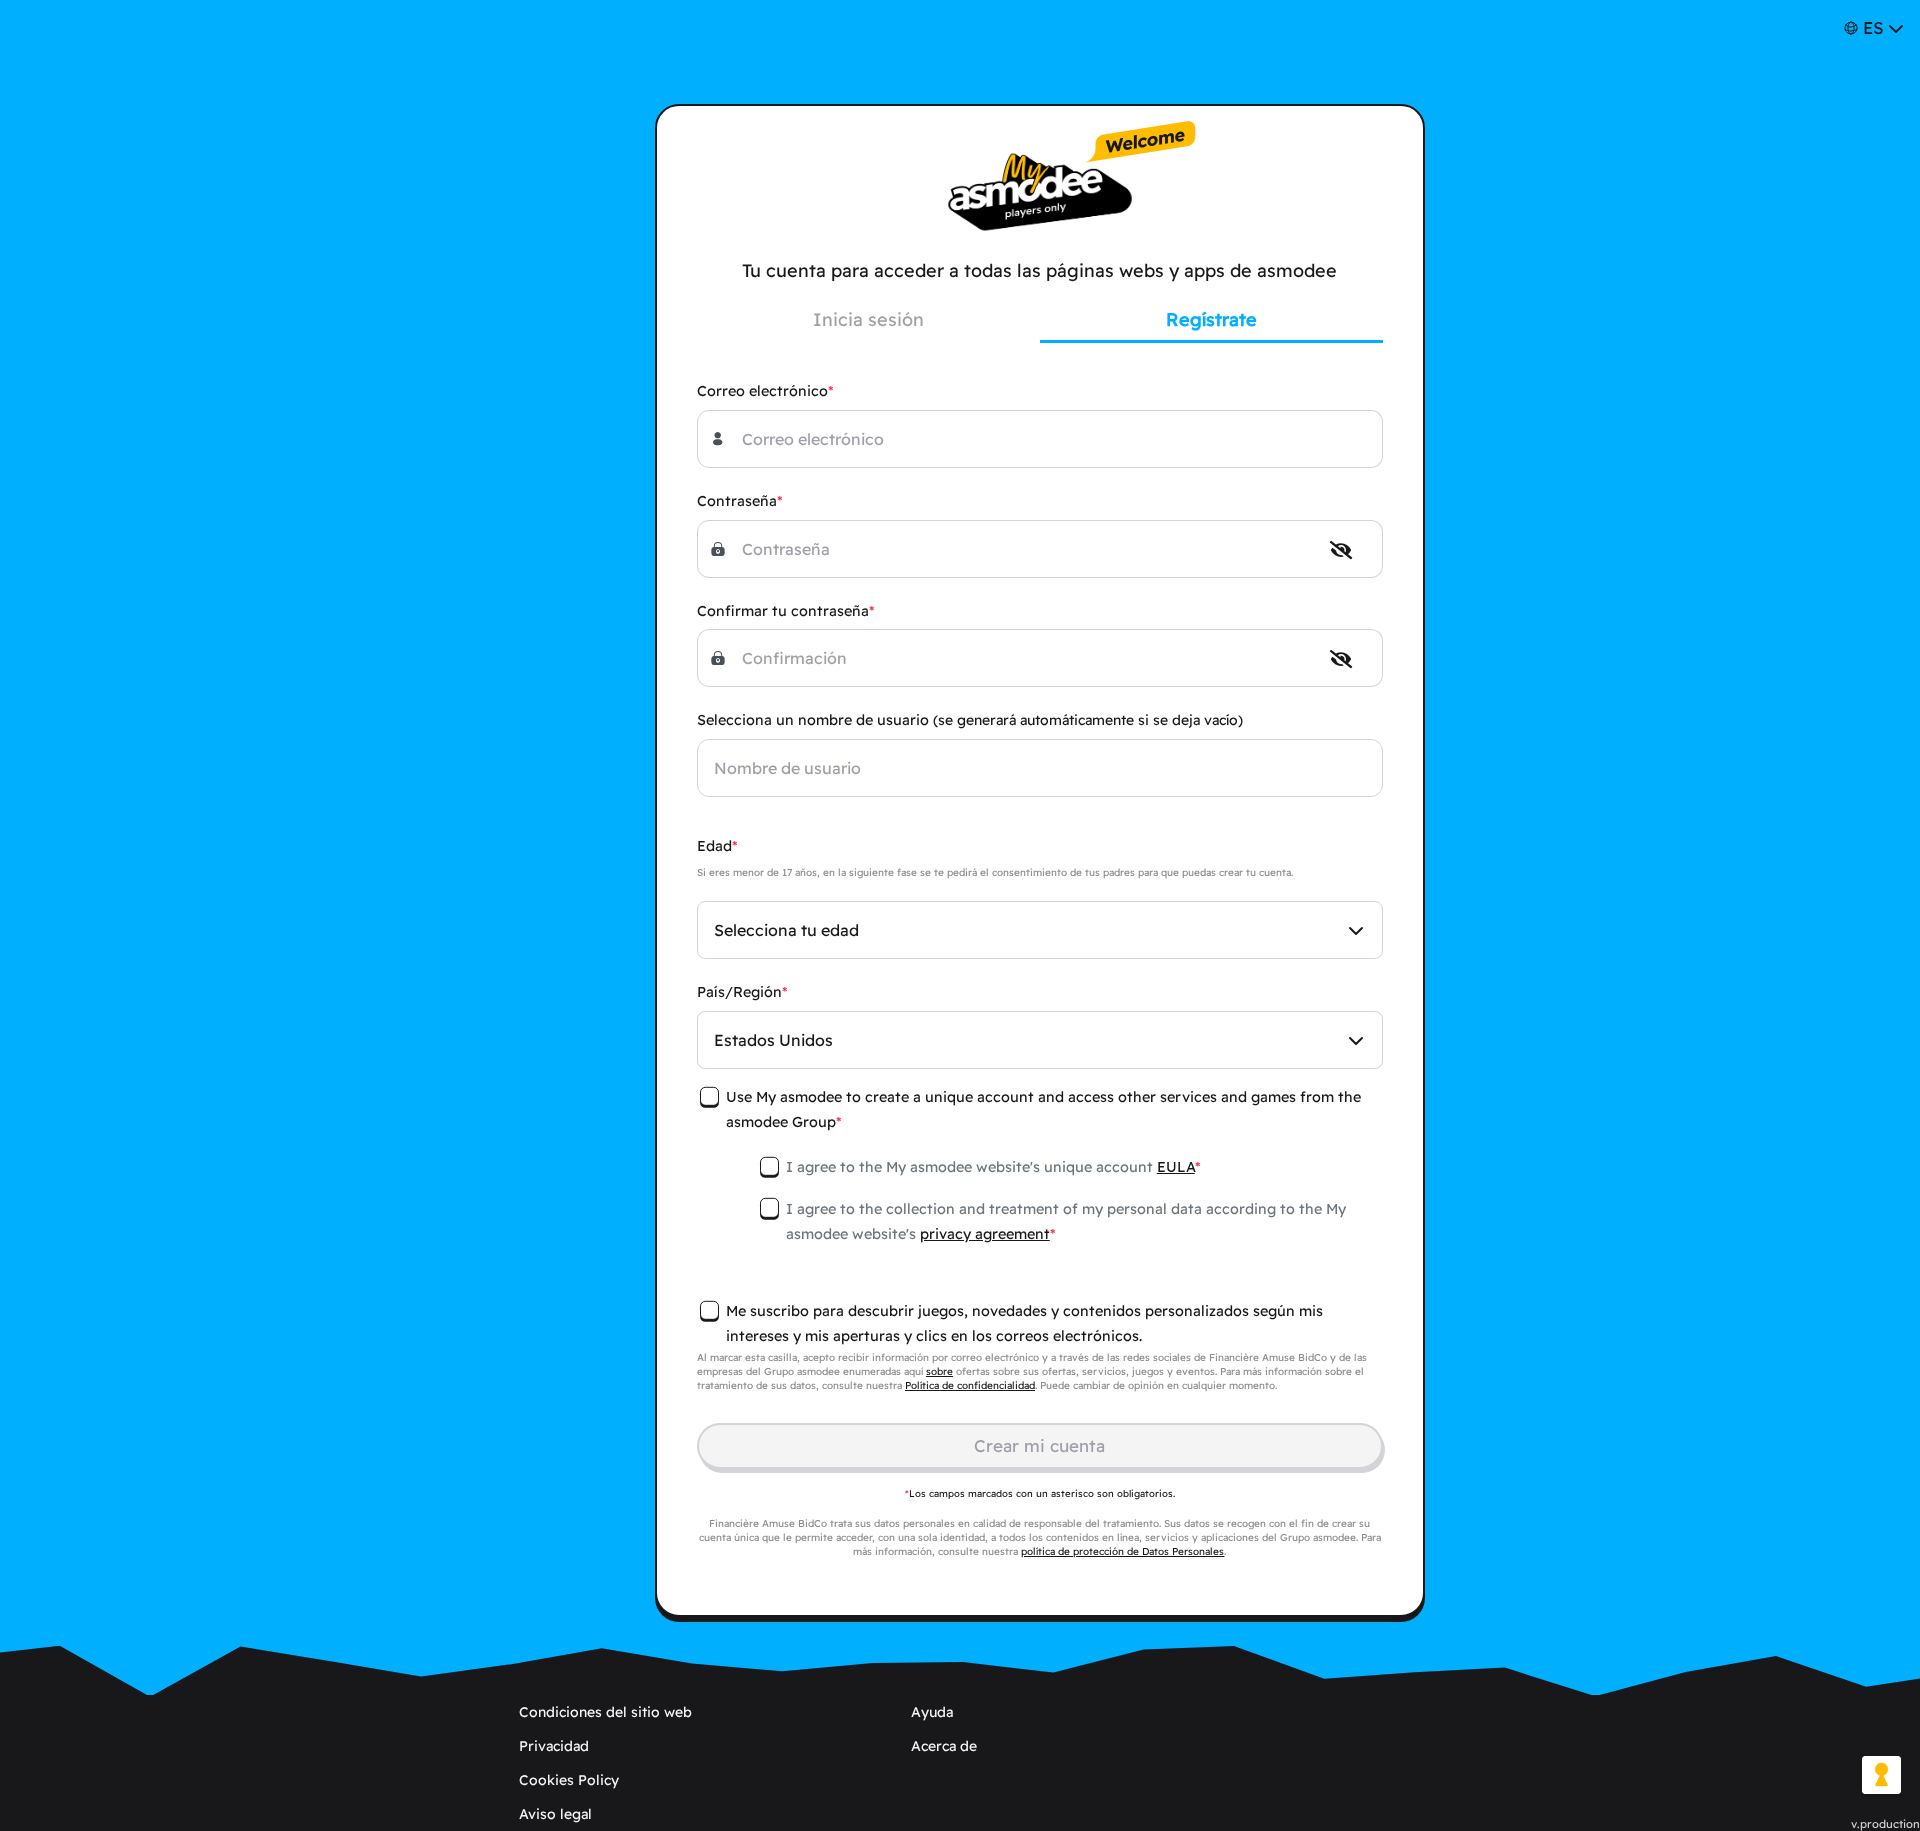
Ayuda (932, 1712)
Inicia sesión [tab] (868, 319)
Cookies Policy (569, 1780)
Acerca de (944, 1746)
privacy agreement (985, 1234)
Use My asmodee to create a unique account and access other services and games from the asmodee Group (1043, 1109)
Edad (714, 846)
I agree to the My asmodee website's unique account (990, 1167)
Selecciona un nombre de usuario (970, 720)
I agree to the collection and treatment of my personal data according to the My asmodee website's (1066, 1221)
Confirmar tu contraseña (783, 611)
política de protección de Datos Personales (1122, 1551)
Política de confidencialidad (970, 1385)
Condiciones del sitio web (605, 1712)
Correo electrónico (762, 391)
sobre (939, 1371)
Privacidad (554, 1746)
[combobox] (1040, 930)
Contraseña (737, 501)
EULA (1176, 1167)
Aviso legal (555, 1814)
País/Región (739, 992)
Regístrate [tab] (1211, 319)
